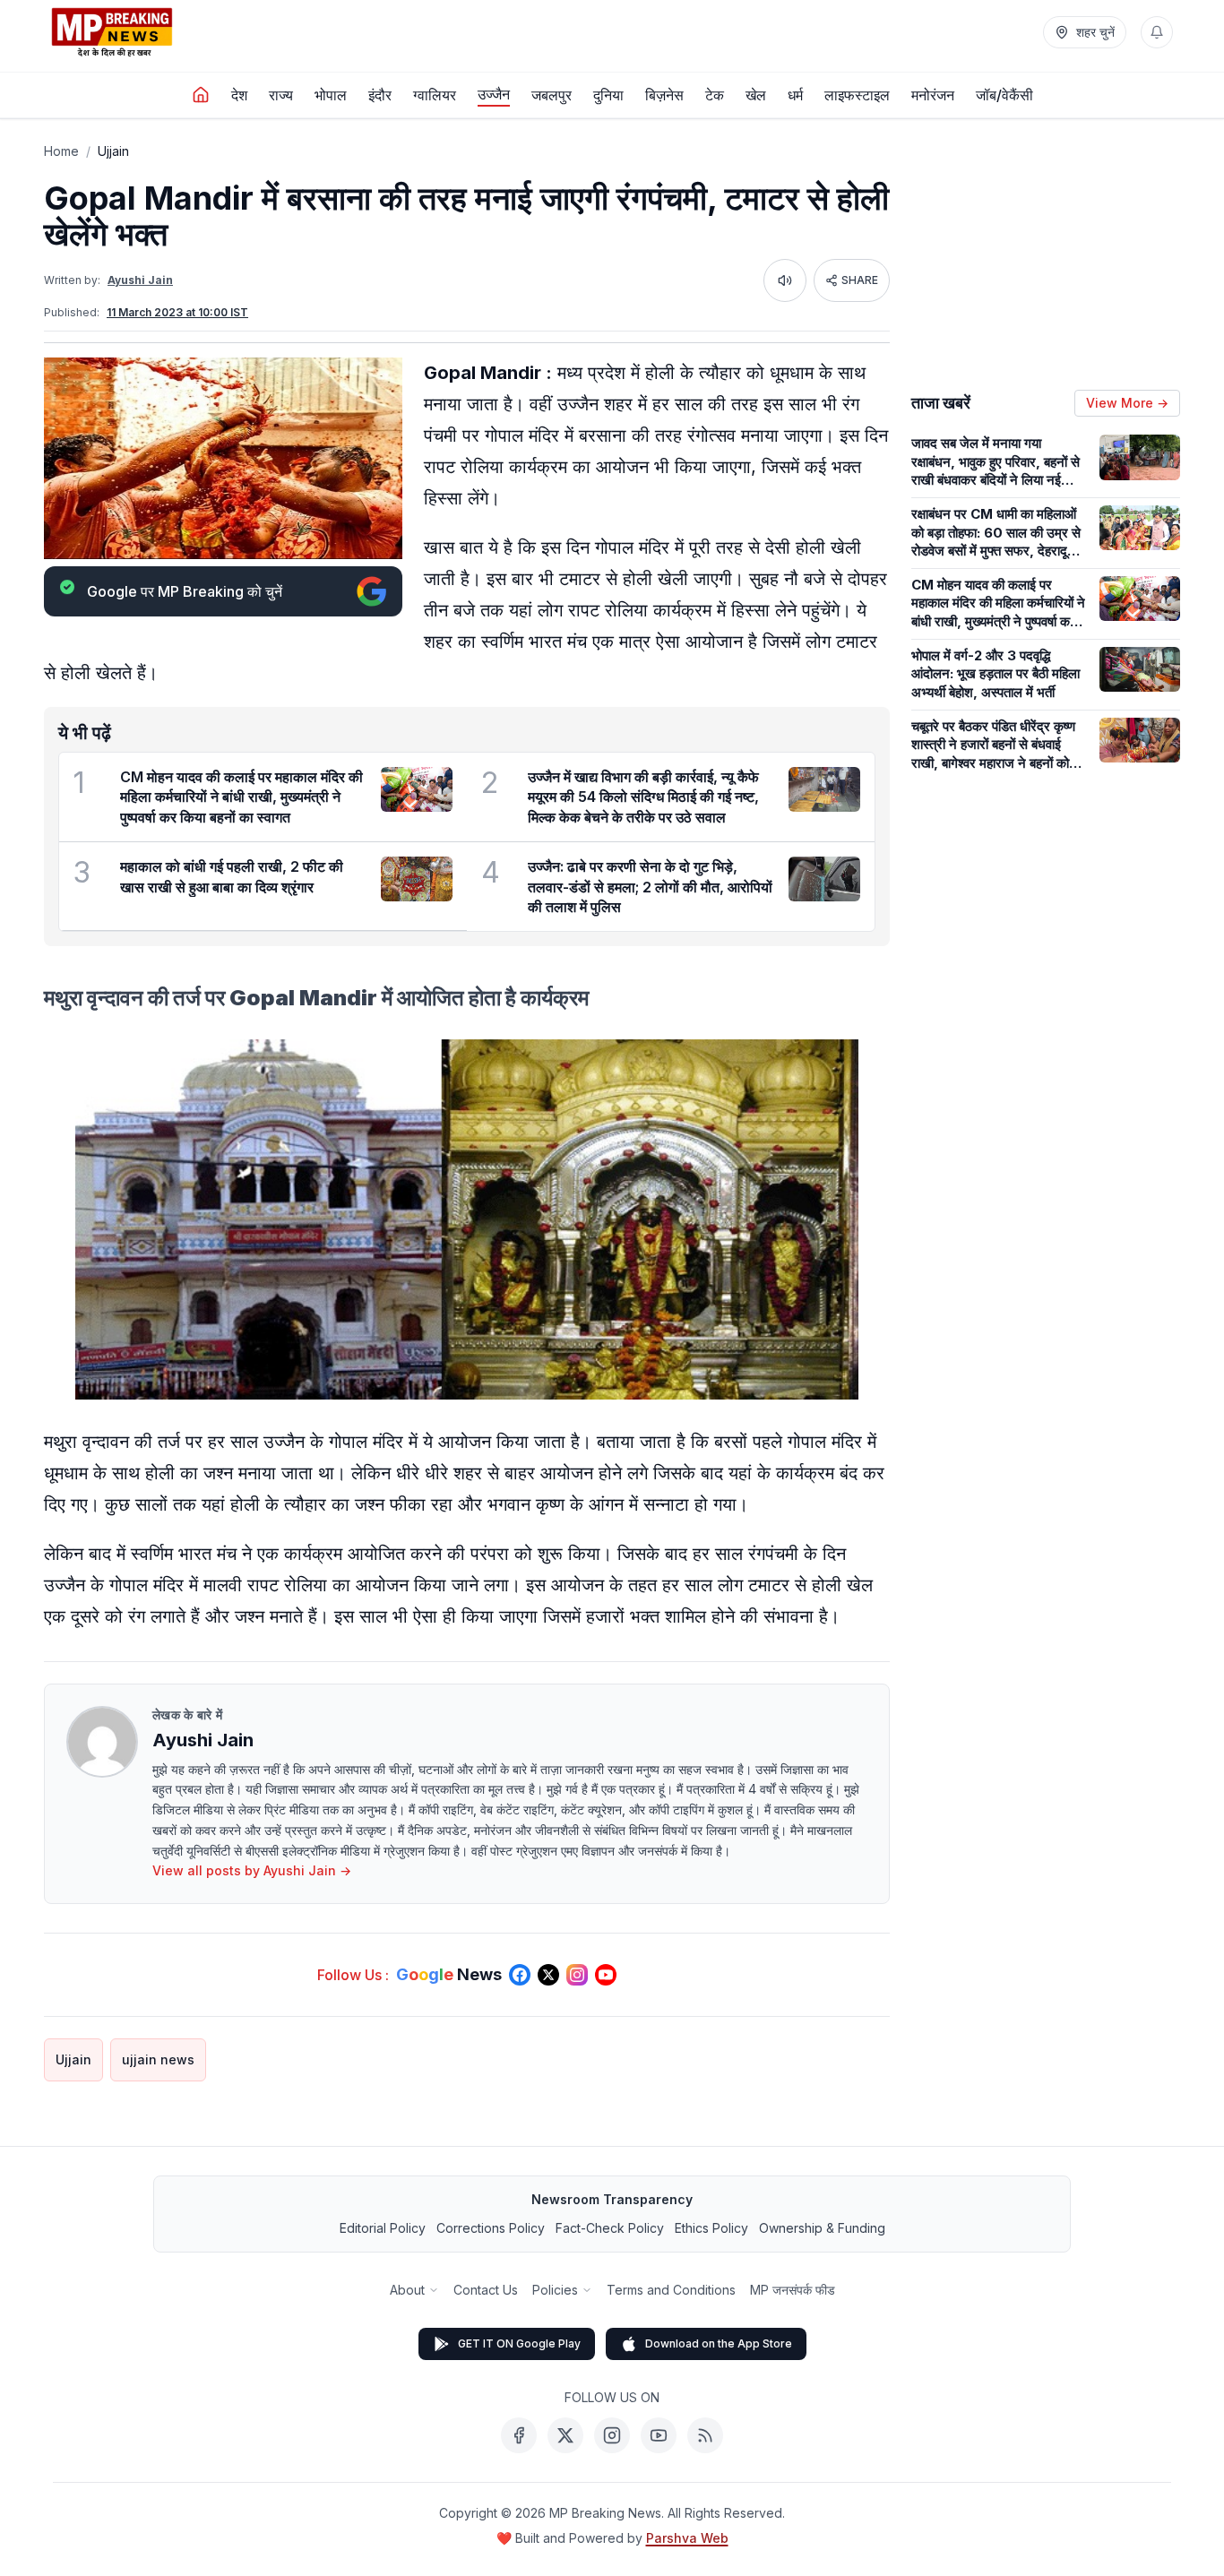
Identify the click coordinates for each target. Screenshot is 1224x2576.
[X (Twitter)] (565, 2435)
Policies (555, 2290)
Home (61, 151)
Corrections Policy (491, 2228)
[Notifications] (1157, 32)
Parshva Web (687, 2538)
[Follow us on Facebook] (520, 1975)
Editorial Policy (383, 2228)
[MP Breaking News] (112, 32)
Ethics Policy (711, 2228)
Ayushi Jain (140, 280)
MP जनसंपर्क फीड (793, 2290)
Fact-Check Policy (610, 2228)
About (407, 2290)
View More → (1127, 403)
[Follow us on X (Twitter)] (548, 1975)
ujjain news (158, 2059)
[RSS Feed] (705, 2435)
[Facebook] (519, 2435)
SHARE (860, 280)
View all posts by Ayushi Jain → (252, 1870)
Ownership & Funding (822, 2228)
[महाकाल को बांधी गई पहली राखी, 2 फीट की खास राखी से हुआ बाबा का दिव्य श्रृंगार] (417, 879)
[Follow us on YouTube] (606, 1975)
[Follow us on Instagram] (577, 1975)
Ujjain (113, 151)
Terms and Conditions (671, 2290)
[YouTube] (659, 2435)
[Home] (201, 95)
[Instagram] (612, 2435)
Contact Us (486, 2290)
